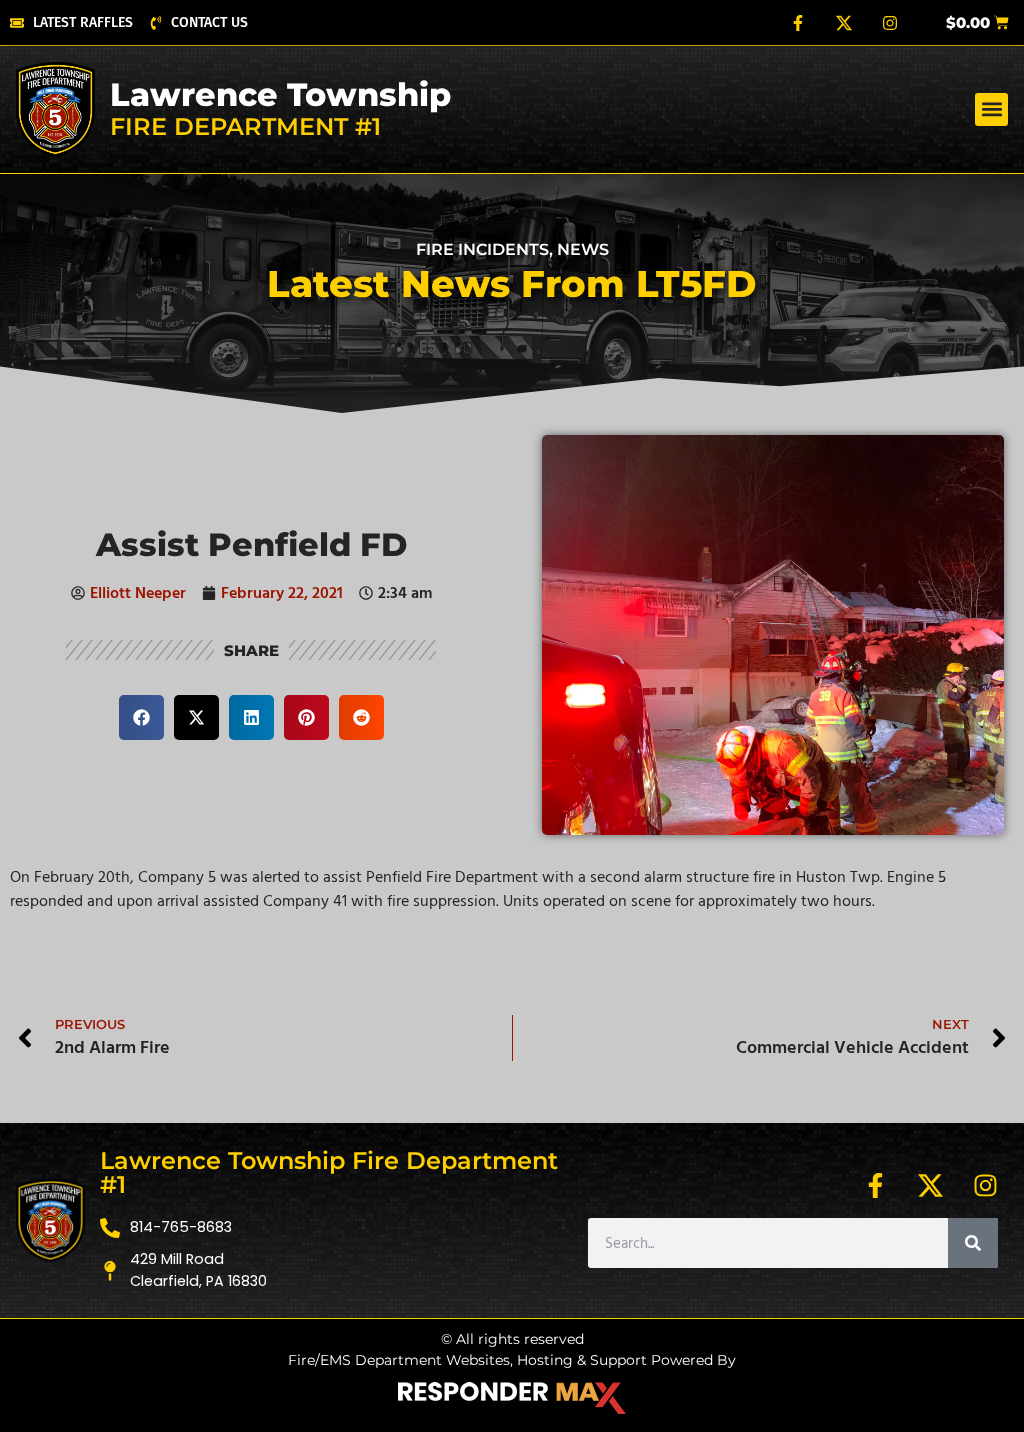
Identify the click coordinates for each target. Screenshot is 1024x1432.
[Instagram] (890, 23)
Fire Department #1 (245, 126)
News (583, 249)
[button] (991, 109)
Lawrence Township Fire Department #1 (329, 1172)
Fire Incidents (482, 249)
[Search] (973, 1243)
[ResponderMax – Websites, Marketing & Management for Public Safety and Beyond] (512, 1398)
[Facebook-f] (798, 23)
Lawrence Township (280, 94)
